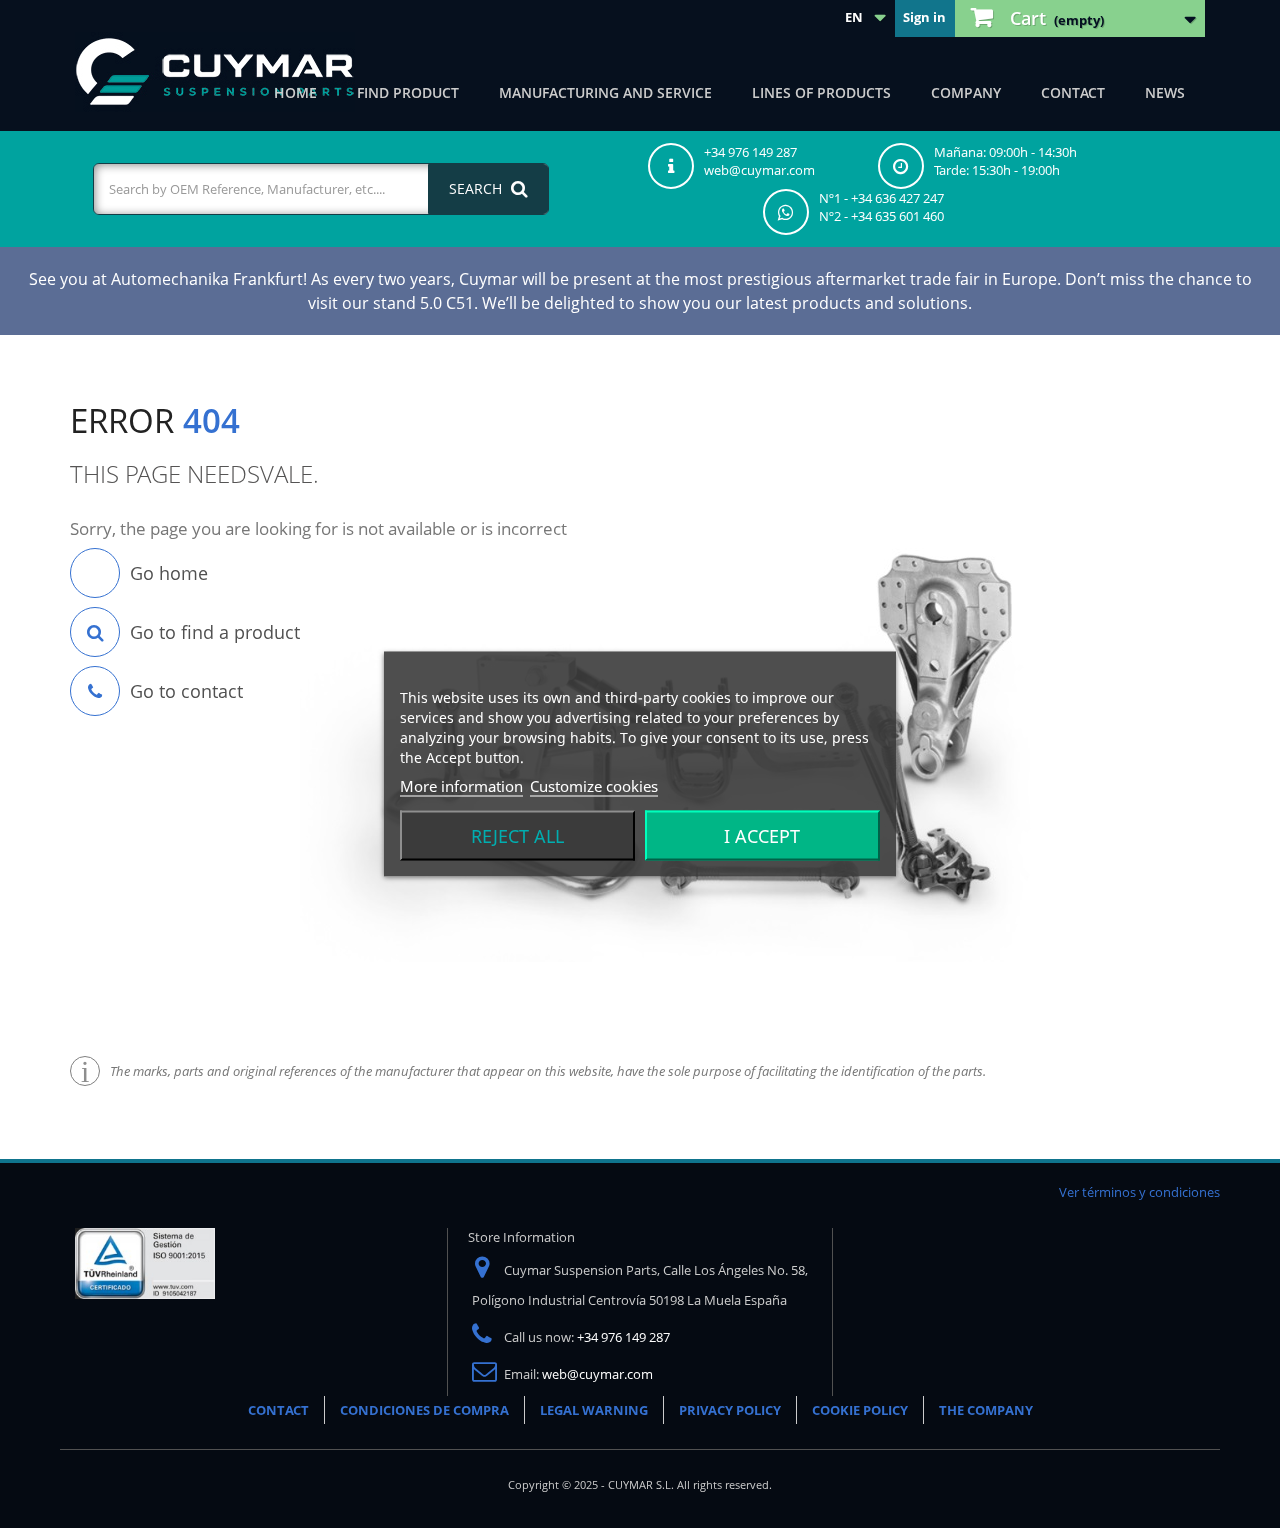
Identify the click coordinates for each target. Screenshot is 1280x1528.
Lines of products (821, 92)
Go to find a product (215, 632)
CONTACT (278, 1410)
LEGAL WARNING (594, 1410)
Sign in (924, 17)
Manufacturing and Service (605, 92)
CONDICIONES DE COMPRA (424, 1410)
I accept (762, 836)
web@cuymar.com (597, 1374)
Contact (1073, 92)
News (1165, 92)
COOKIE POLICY (860, 1410)
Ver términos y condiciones (1139, 1192)
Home (295, 92)
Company (966, 92)
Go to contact (186, 691)
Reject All (517, 836)
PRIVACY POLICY (730, 1410)
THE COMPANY (986, 1410)
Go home (169, 573)
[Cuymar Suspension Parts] (215, 72)
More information (461, 786)
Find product (408, 92)
